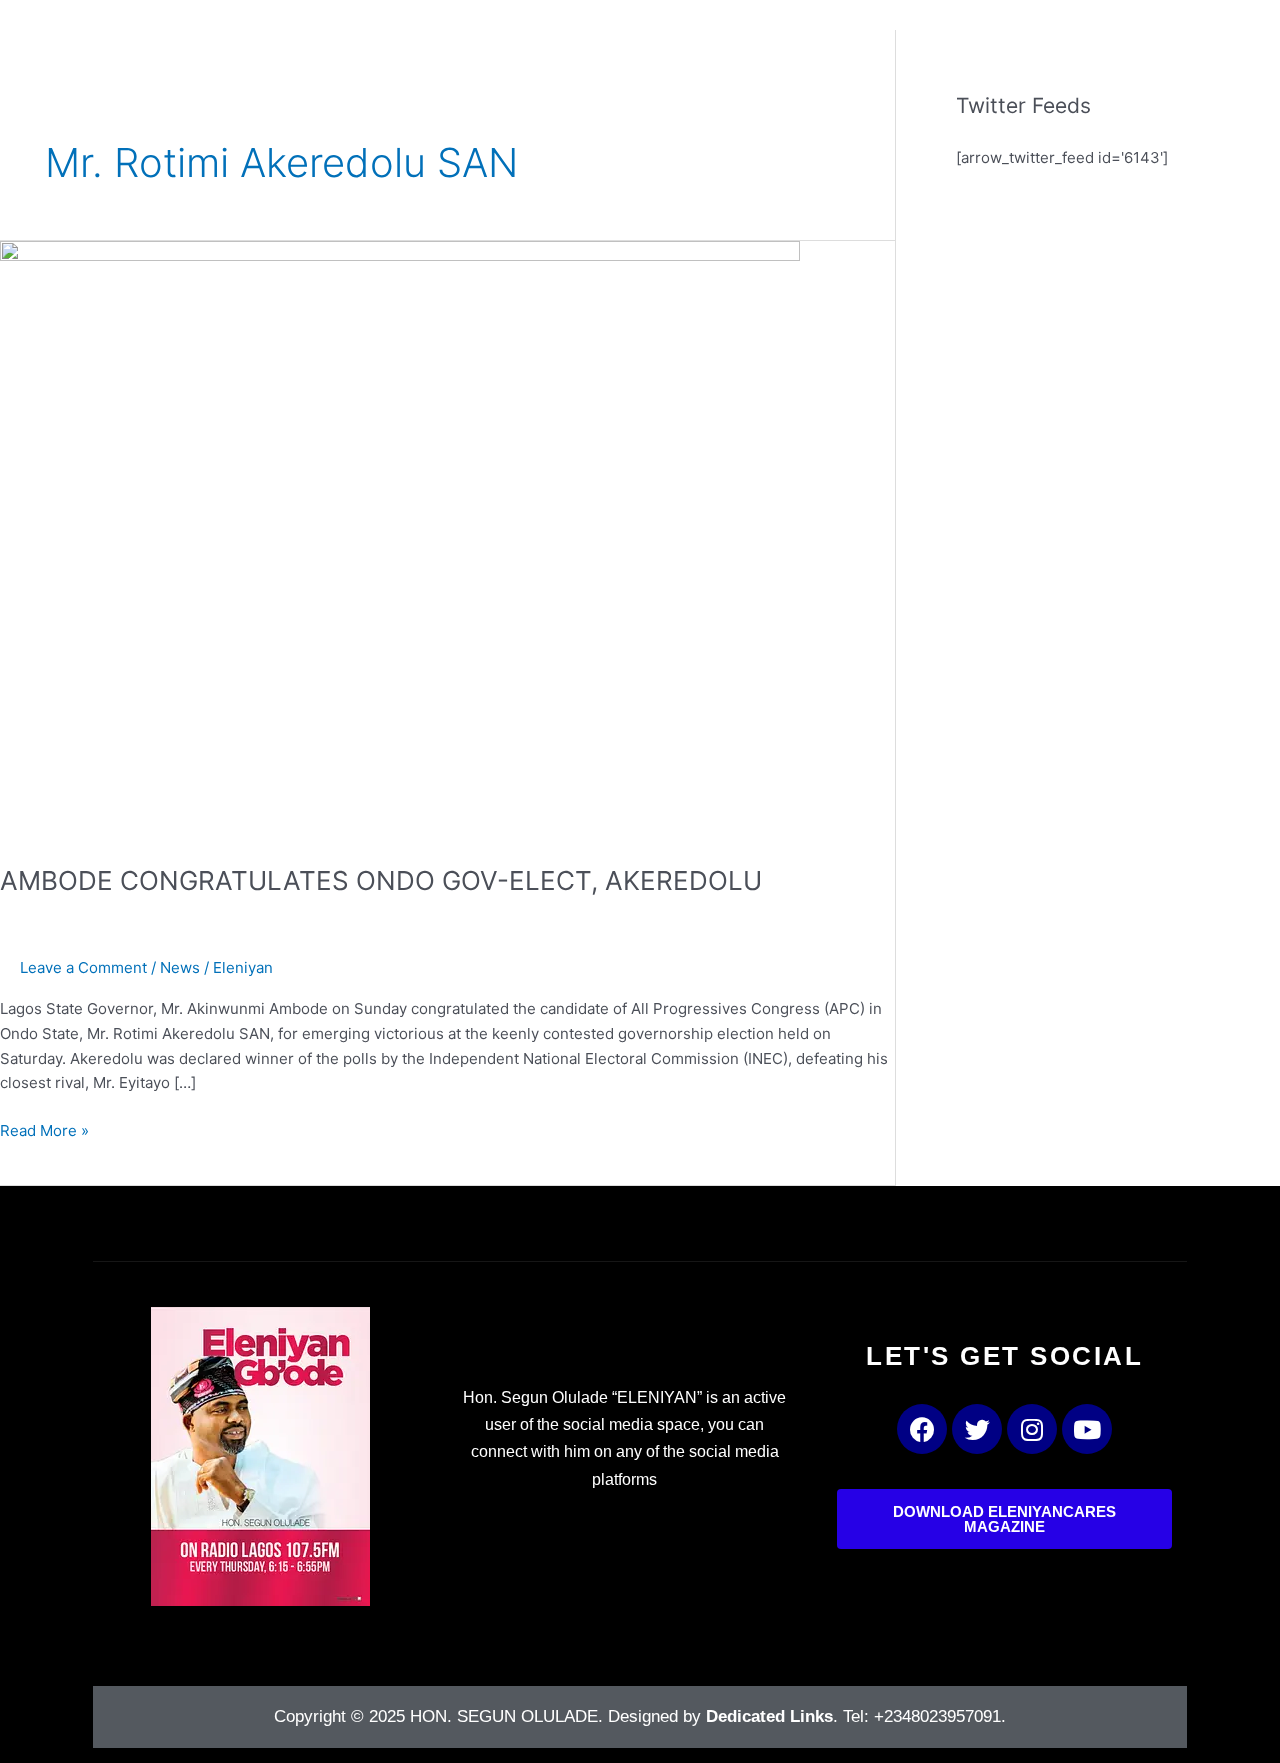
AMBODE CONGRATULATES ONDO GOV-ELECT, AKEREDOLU (381, 880)
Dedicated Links (769, 1716)
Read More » (44, 1129)
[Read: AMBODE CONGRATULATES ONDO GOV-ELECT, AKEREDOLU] (400, 539)
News (180, 967)
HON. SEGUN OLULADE (504, 1716)
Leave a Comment (83, 967)
